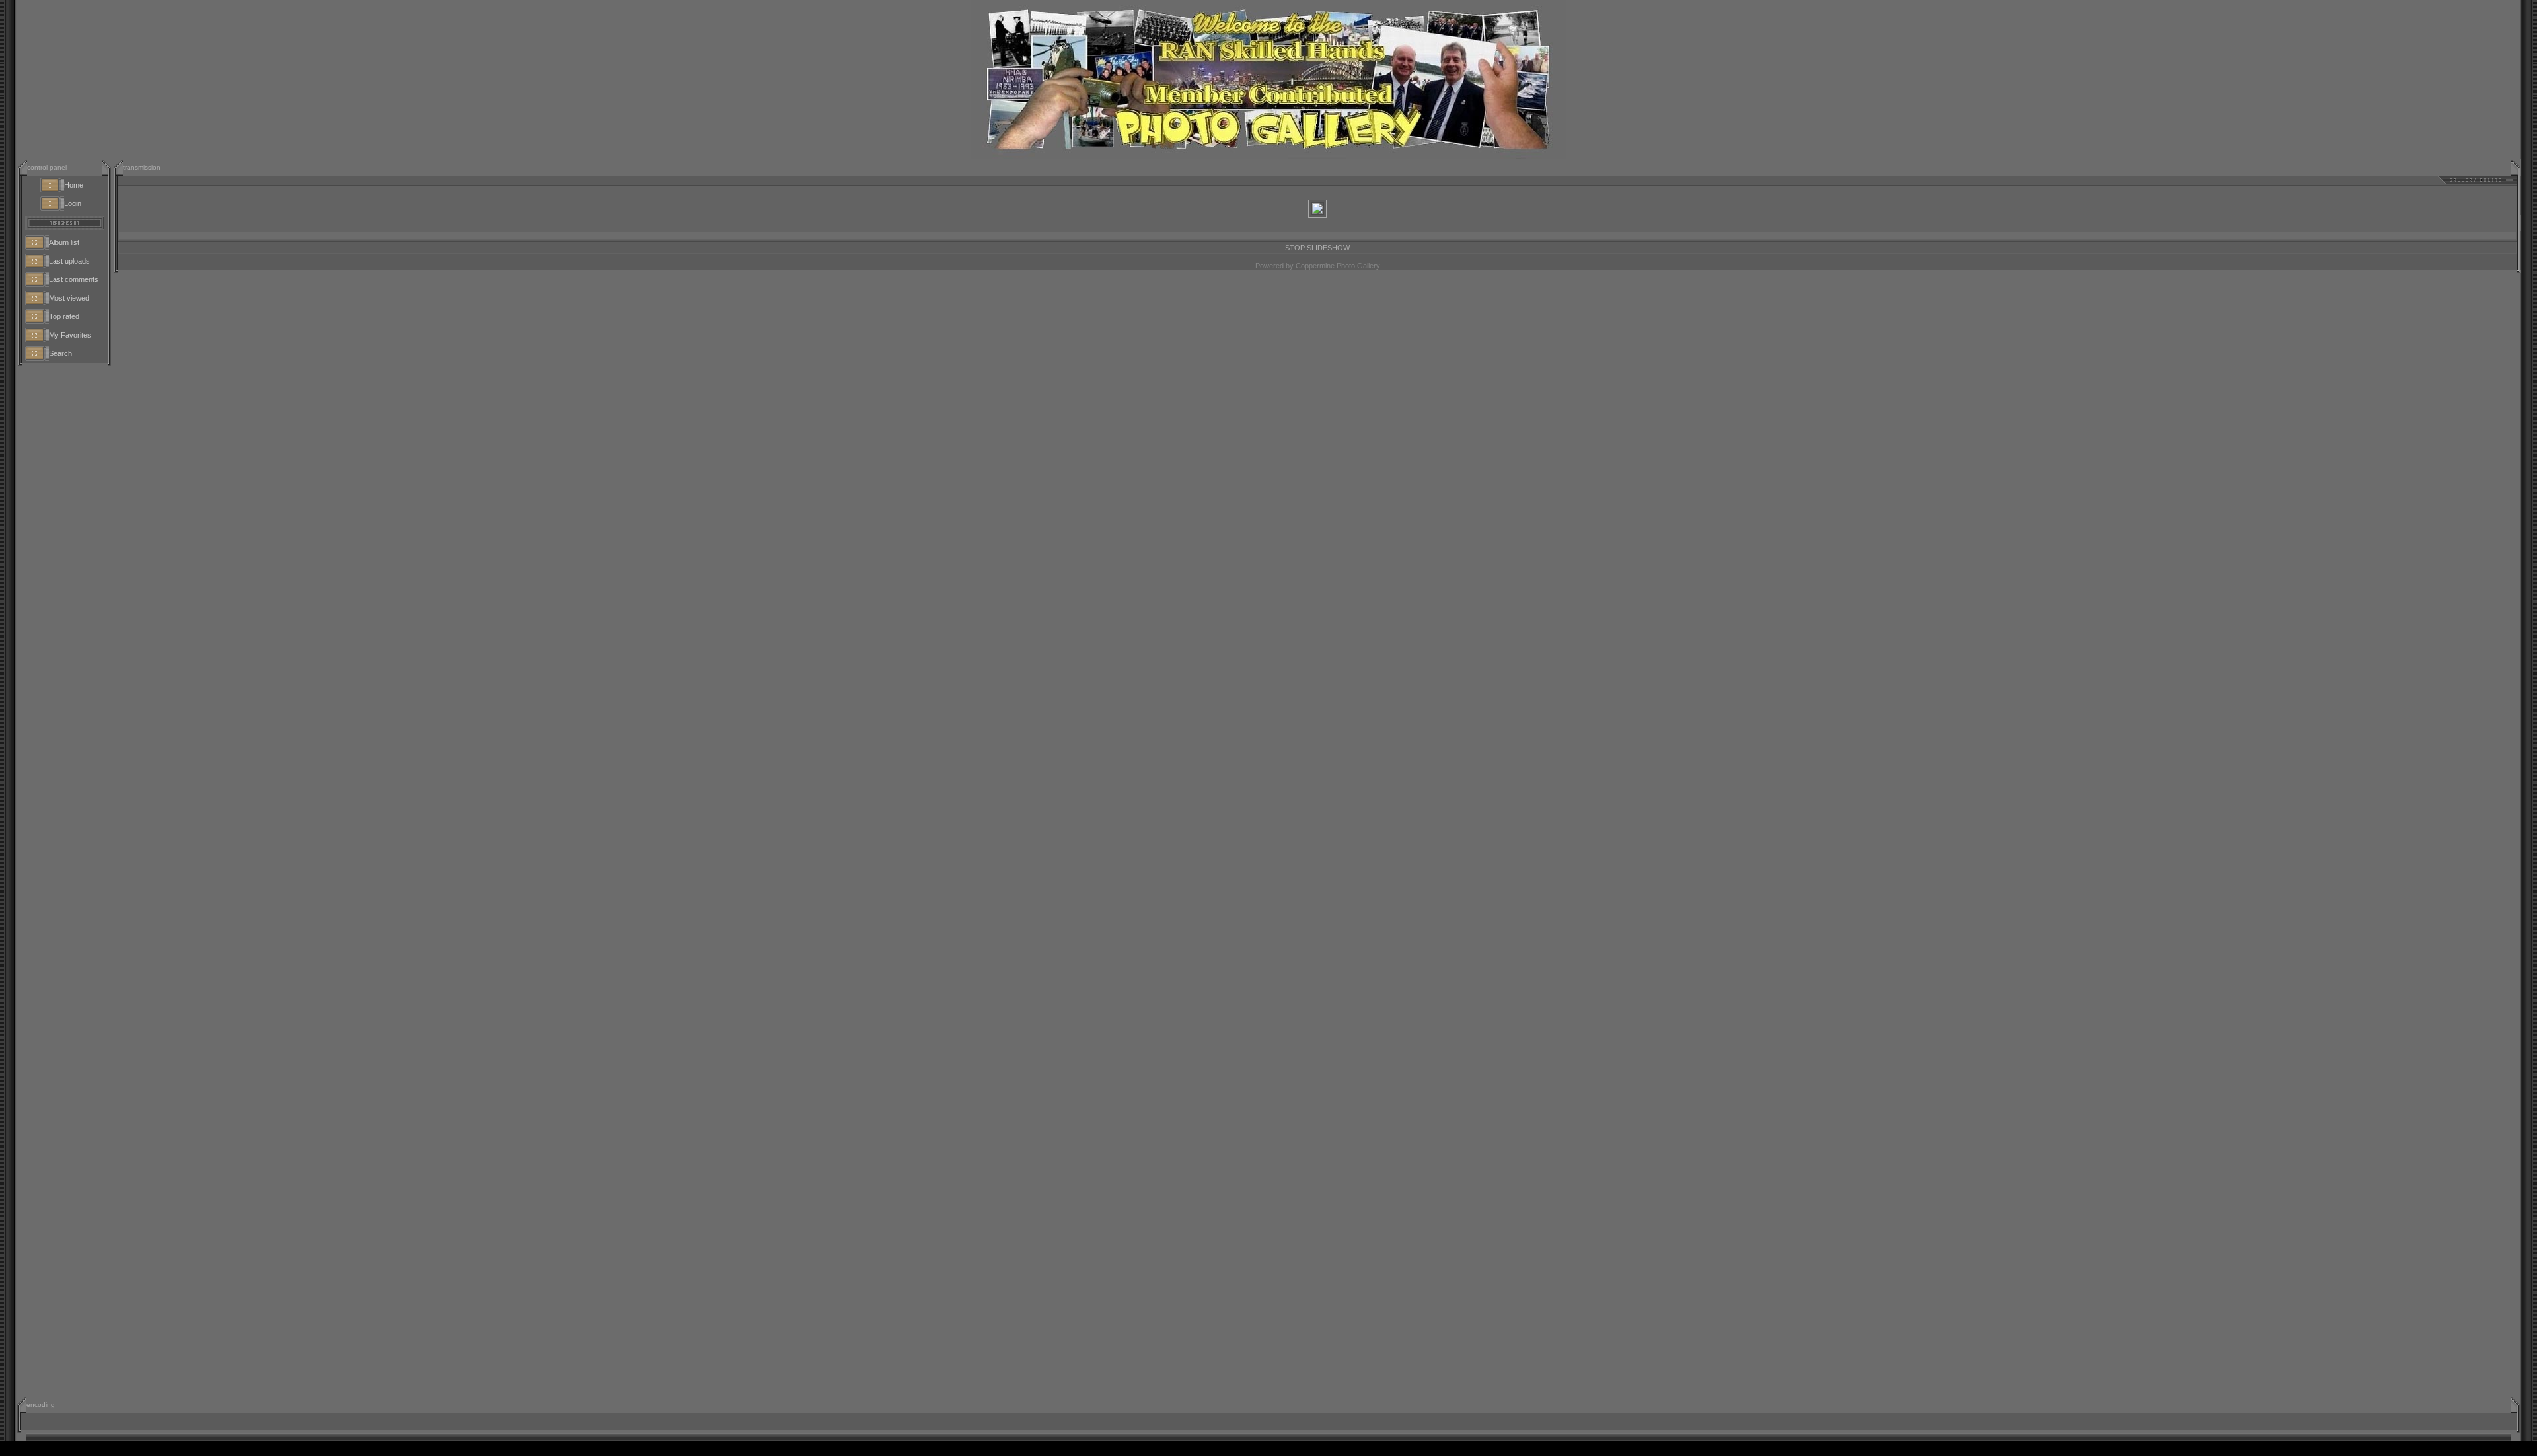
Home (74, 185)
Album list (64, 242)
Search (60, 353)
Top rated (64, 316)
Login (73, 203)
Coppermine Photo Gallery (1338, 255)
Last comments (74, 279)
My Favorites (70, 335)
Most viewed (69, 298)
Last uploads (69, 261)
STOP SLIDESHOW (1317, 237)
